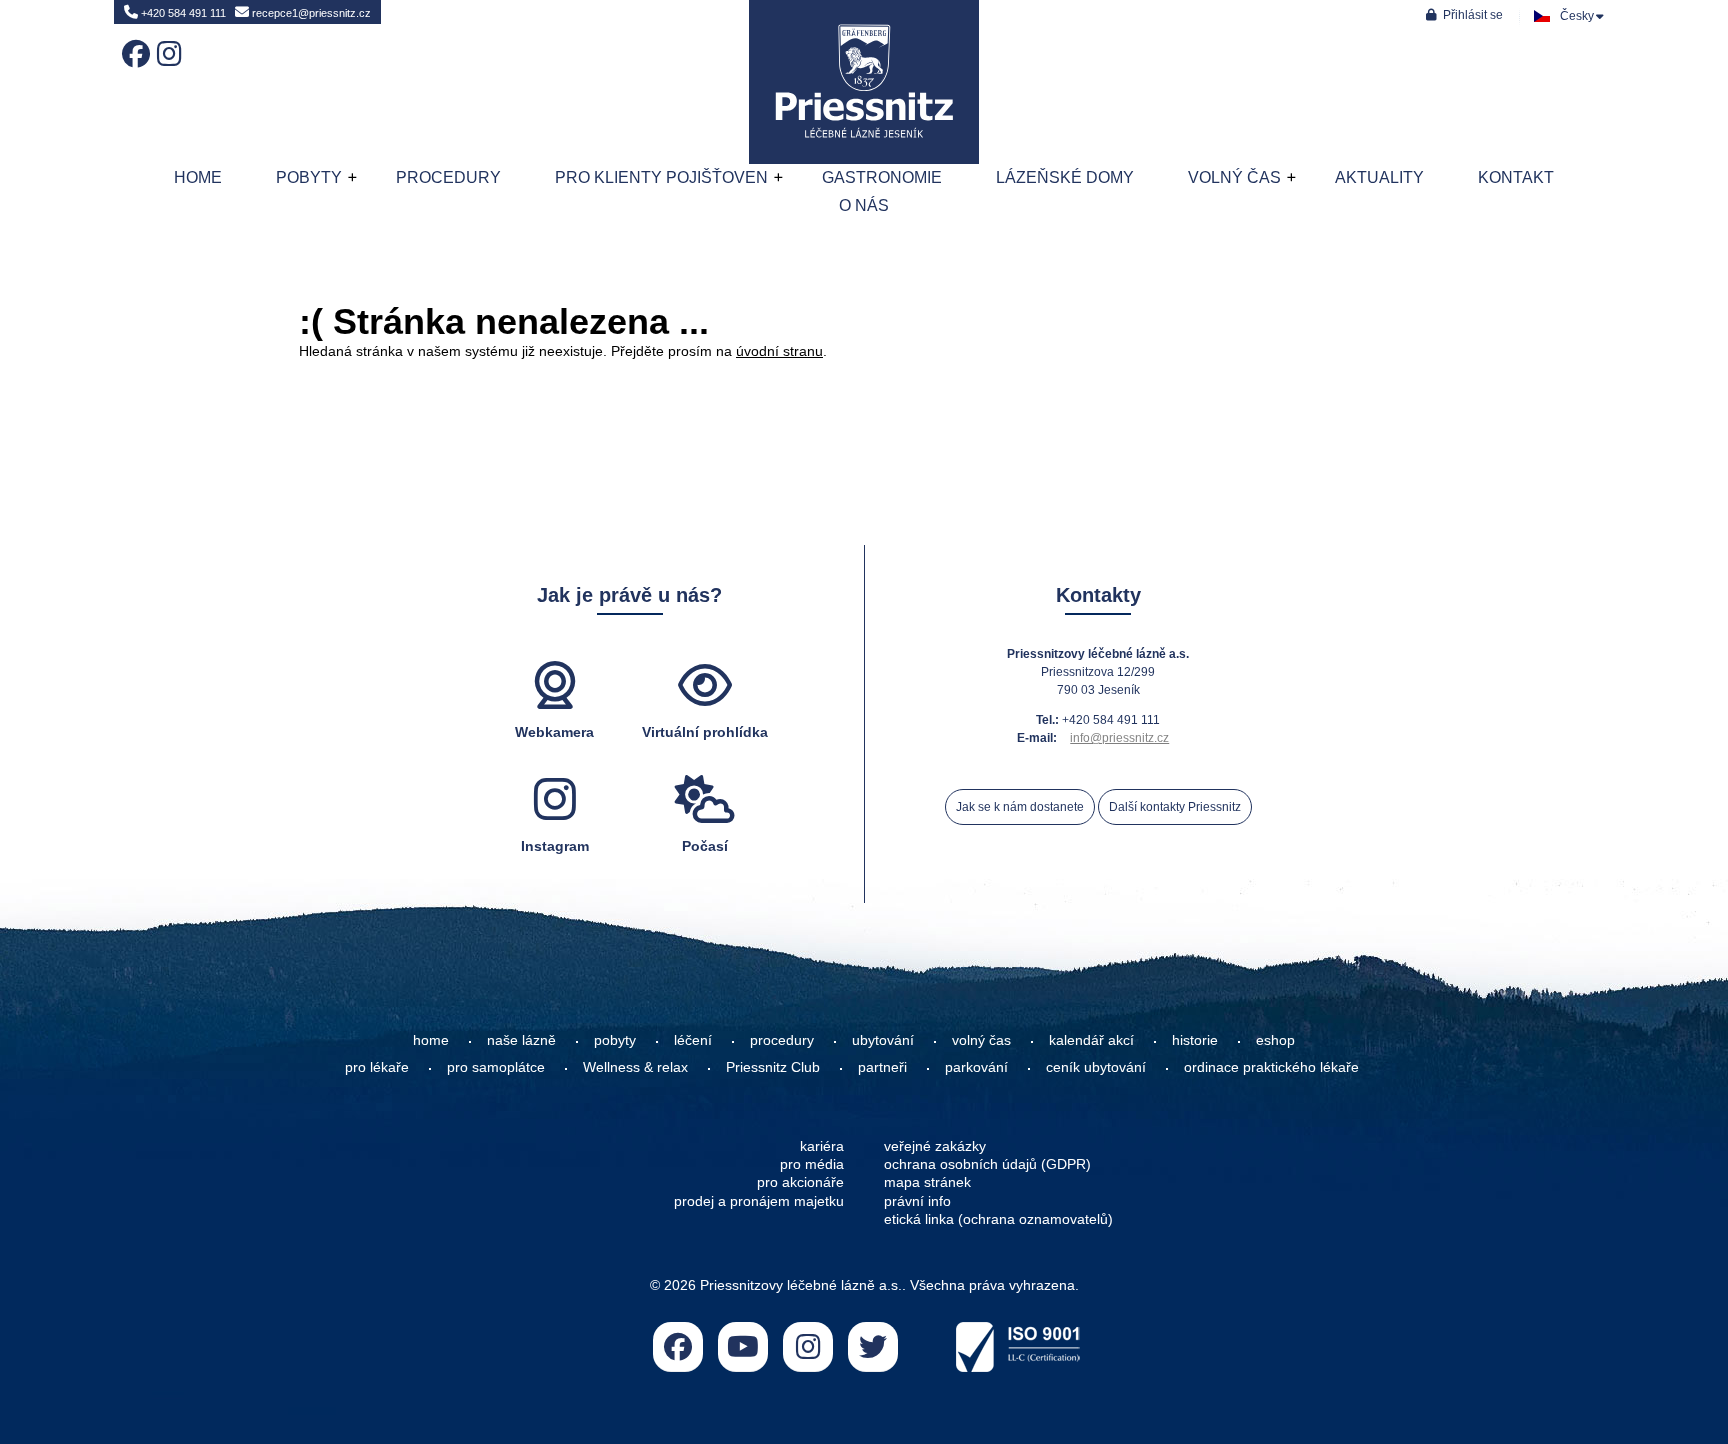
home (431, 1040)
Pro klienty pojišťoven (661, 177)
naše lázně (521, 1040)
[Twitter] (873, 1347)
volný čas (981, 1040)
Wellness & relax (635, 1067)
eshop (1275, 1040)
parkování (976, 1067)
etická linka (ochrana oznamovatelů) (998, 1219)
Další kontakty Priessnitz (1175, 807)
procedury (782, 1040)
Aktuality (1379, 177)
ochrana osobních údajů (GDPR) (987, 1164)
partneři (882, 1067)
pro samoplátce (496, 1067)
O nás (864, 205)
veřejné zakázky (935, 1146)
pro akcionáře (800, 1182)
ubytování (883, 1040)
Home (864, 82)
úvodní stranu (779, 351)
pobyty (615, 1040)
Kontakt (1516, 177)
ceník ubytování (1096, 1067)
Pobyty (309, 177)
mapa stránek (927, 1182)
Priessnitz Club (773, 1067)
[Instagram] (167, 40)
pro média (812, 1164)
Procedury (448, 177)
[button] (1464, 14)
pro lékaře (377, 1067)
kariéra (822, 1146)
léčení (693, 1040)
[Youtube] (743, 1347)
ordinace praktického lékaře (1273, 1067)
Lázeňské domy (1065, 177)
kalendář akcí (1091, 1040)
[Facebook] (132, 40)
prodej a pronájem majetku (759, 1201)
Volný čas (1234, 177)
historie (1195, 1040)
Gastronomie (882, 177)
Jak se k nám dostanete (1020, 807)
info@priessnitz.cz (1119, 738)
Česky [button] (1577, 16)
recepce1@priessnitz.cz (310, 13)
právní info (917, 1201)
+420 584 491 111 (182, 13)
